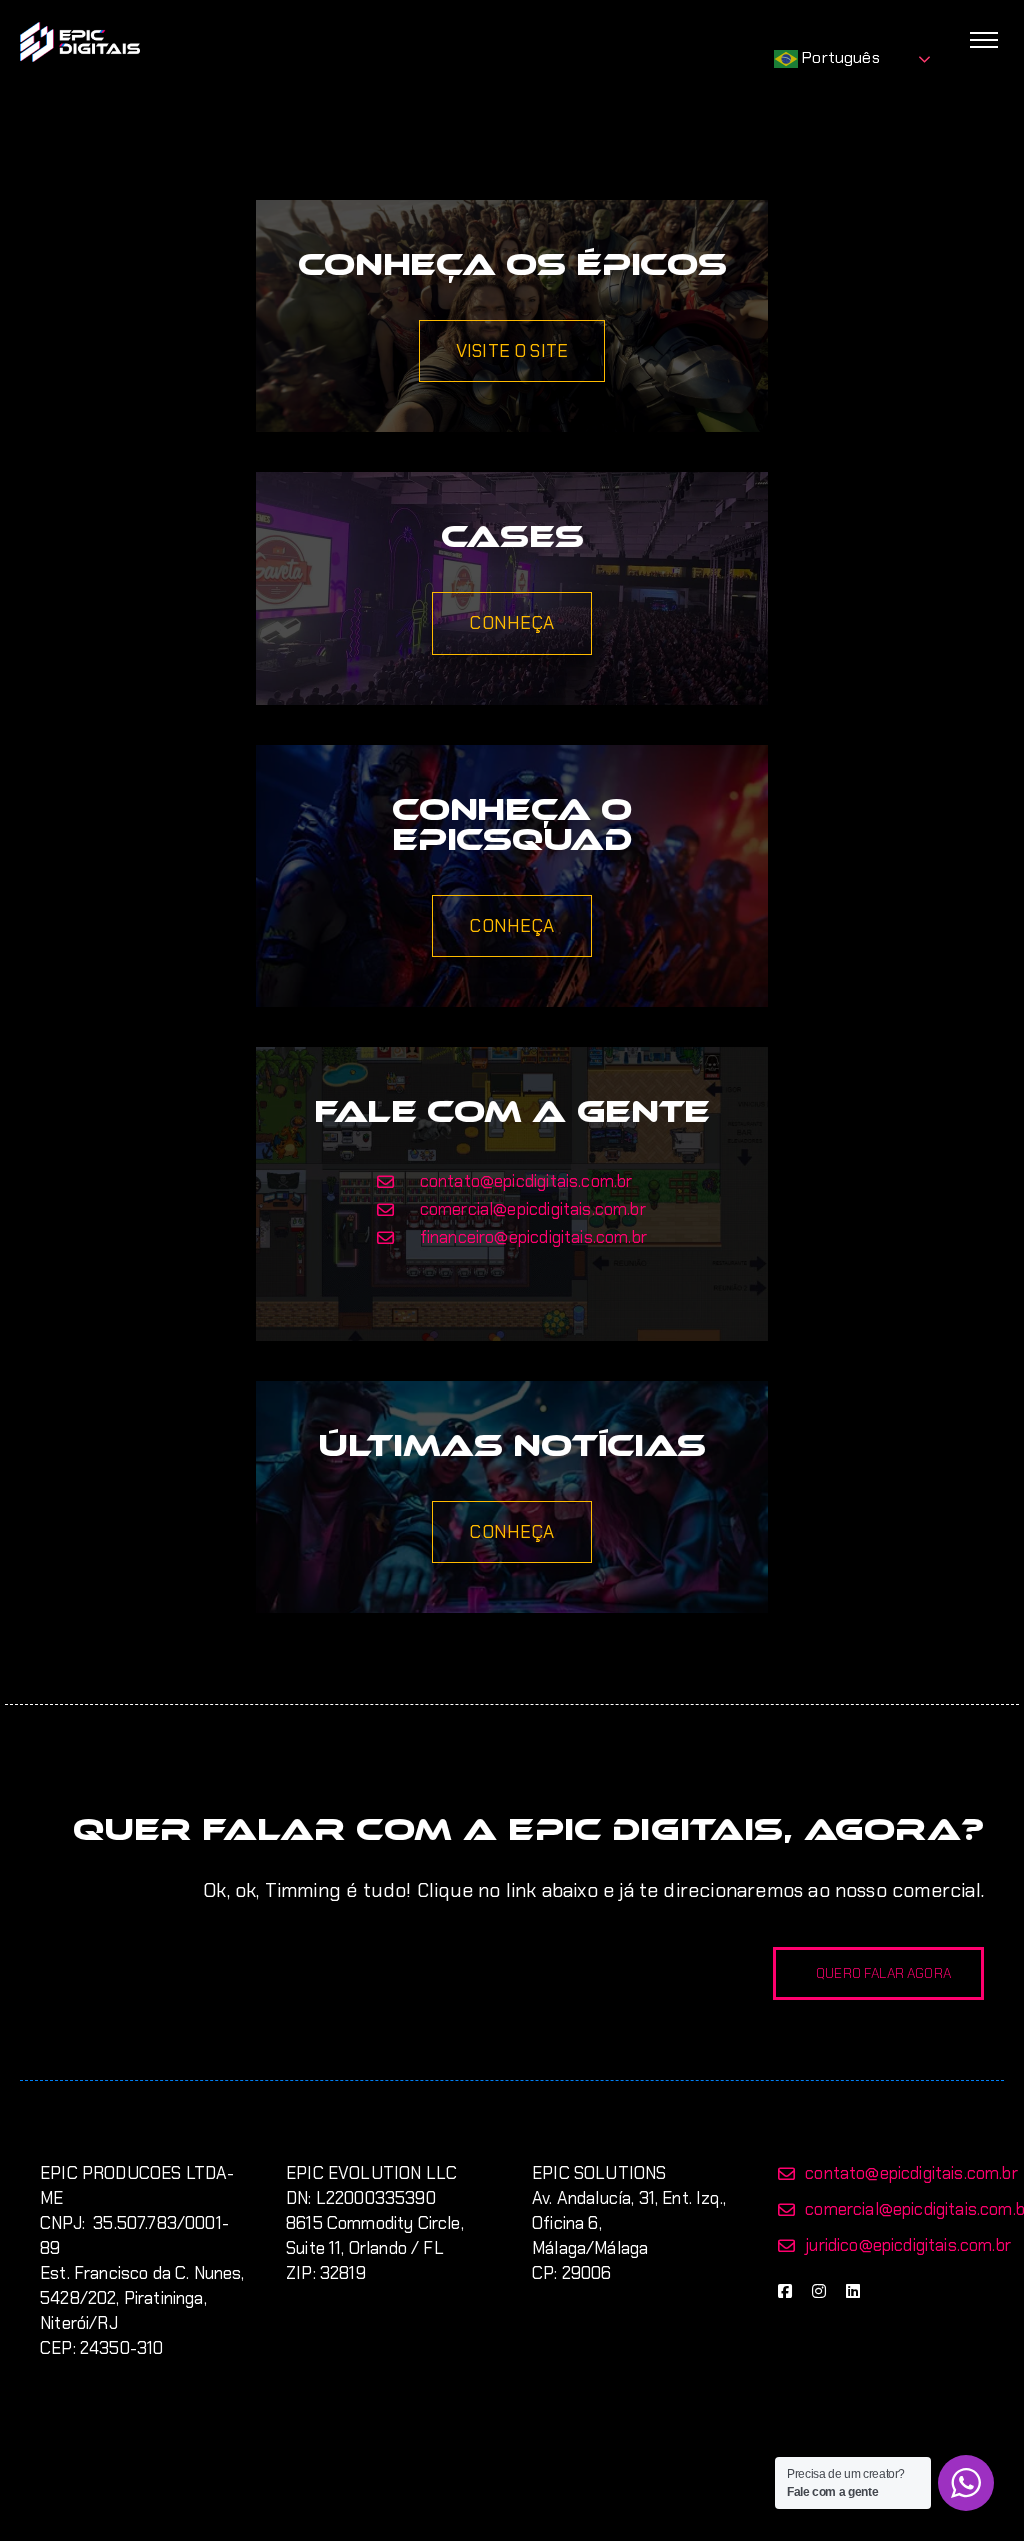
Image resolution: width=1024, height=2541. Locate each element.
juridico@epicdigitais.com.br (908, 2245)
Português (839, 57)
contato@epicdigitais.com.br (911, 2173)
